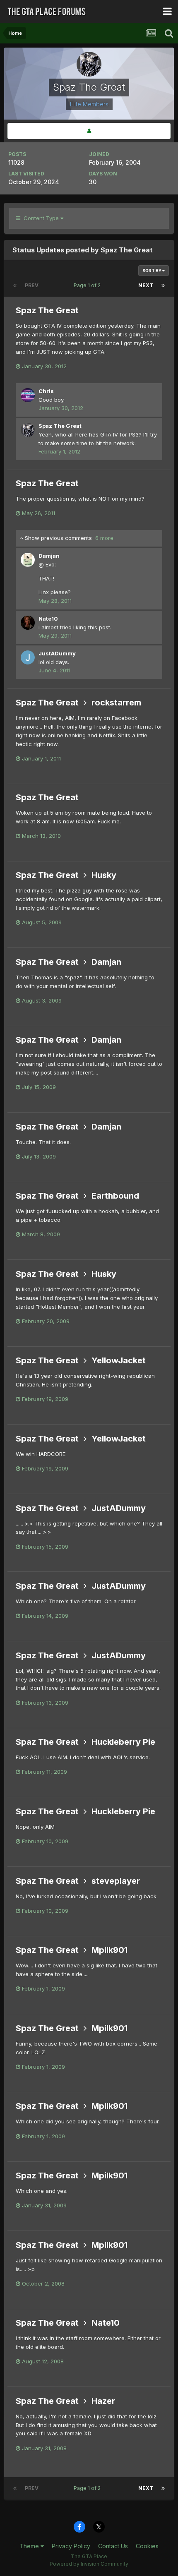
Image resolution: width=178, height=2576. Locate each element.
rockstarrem (116, 703)
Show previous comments (68, 538)
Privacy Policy (71, 2546)
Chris (46, 391)
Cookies (147, 2546)
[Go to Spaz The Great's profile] (28, 430)
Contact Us (113, 2546)
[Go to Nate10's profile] (28, 623)
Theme (30, 2546)
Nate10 (48, 619)
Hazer (103, 2401)
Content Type (40, 218)
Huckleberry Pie (123, 1742)
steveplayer (116, 1881)
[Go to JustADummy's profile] (28, 657)
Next (146, 285)
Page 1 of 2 (88, 285)
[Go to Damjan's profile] (28, 560)
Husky (104, 875)
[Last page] (163, 285)
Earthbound (115, 1196)
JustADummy (57, 653)
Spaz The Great (47, 310)
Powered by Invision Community (89, 2564)
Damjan (49, 556)
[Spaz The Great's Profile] (89, 131)
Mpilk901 (109, 1950)
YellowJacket (119, 1360)
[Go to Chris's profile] (28, 395)
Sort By (152, 271)
